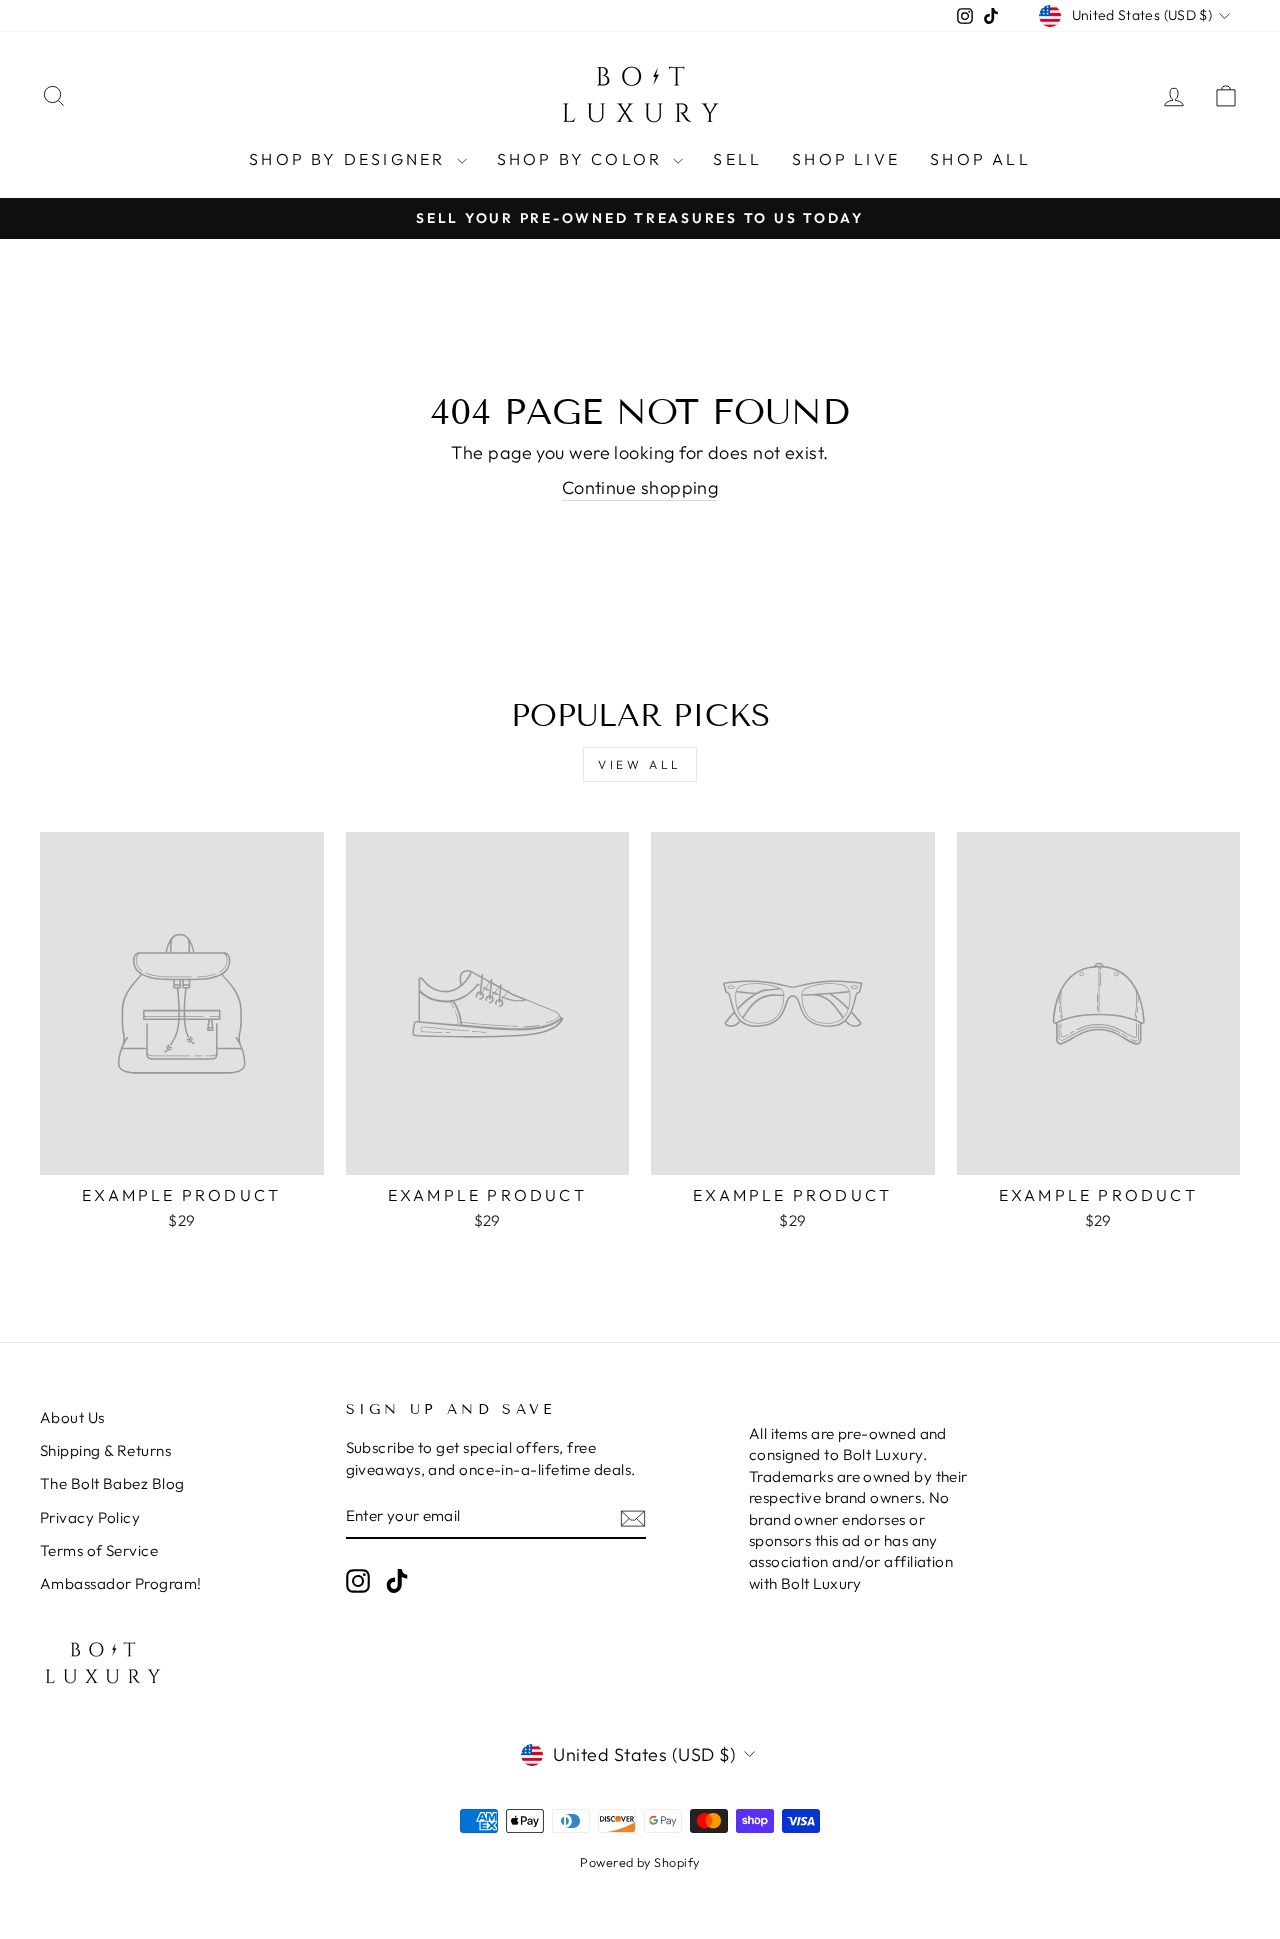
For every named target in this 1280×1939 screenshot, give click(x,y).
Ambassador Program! (121, 1583)
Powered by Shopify (639, 1862)
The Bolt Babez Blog (112, 1483)
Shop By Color (583, 159)
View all (640, 764)
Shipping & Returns (105, 1450)
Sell (737, 159)
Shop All (980, 159)
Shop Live (846, 159)
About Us (72, 1417)
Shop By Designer (350, 159)
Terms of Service (99, 1550)
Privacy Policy (90, 1517)
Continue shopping (640, 487)
